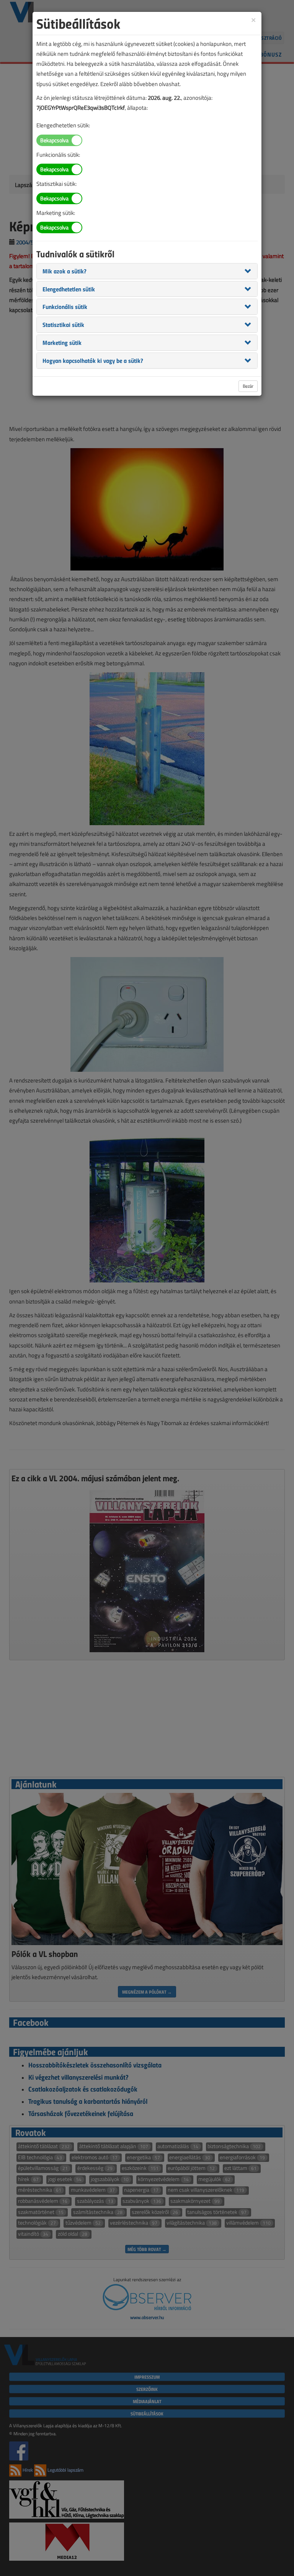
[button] (65, 271)
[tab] (147, 271)
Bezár (248, 386)
